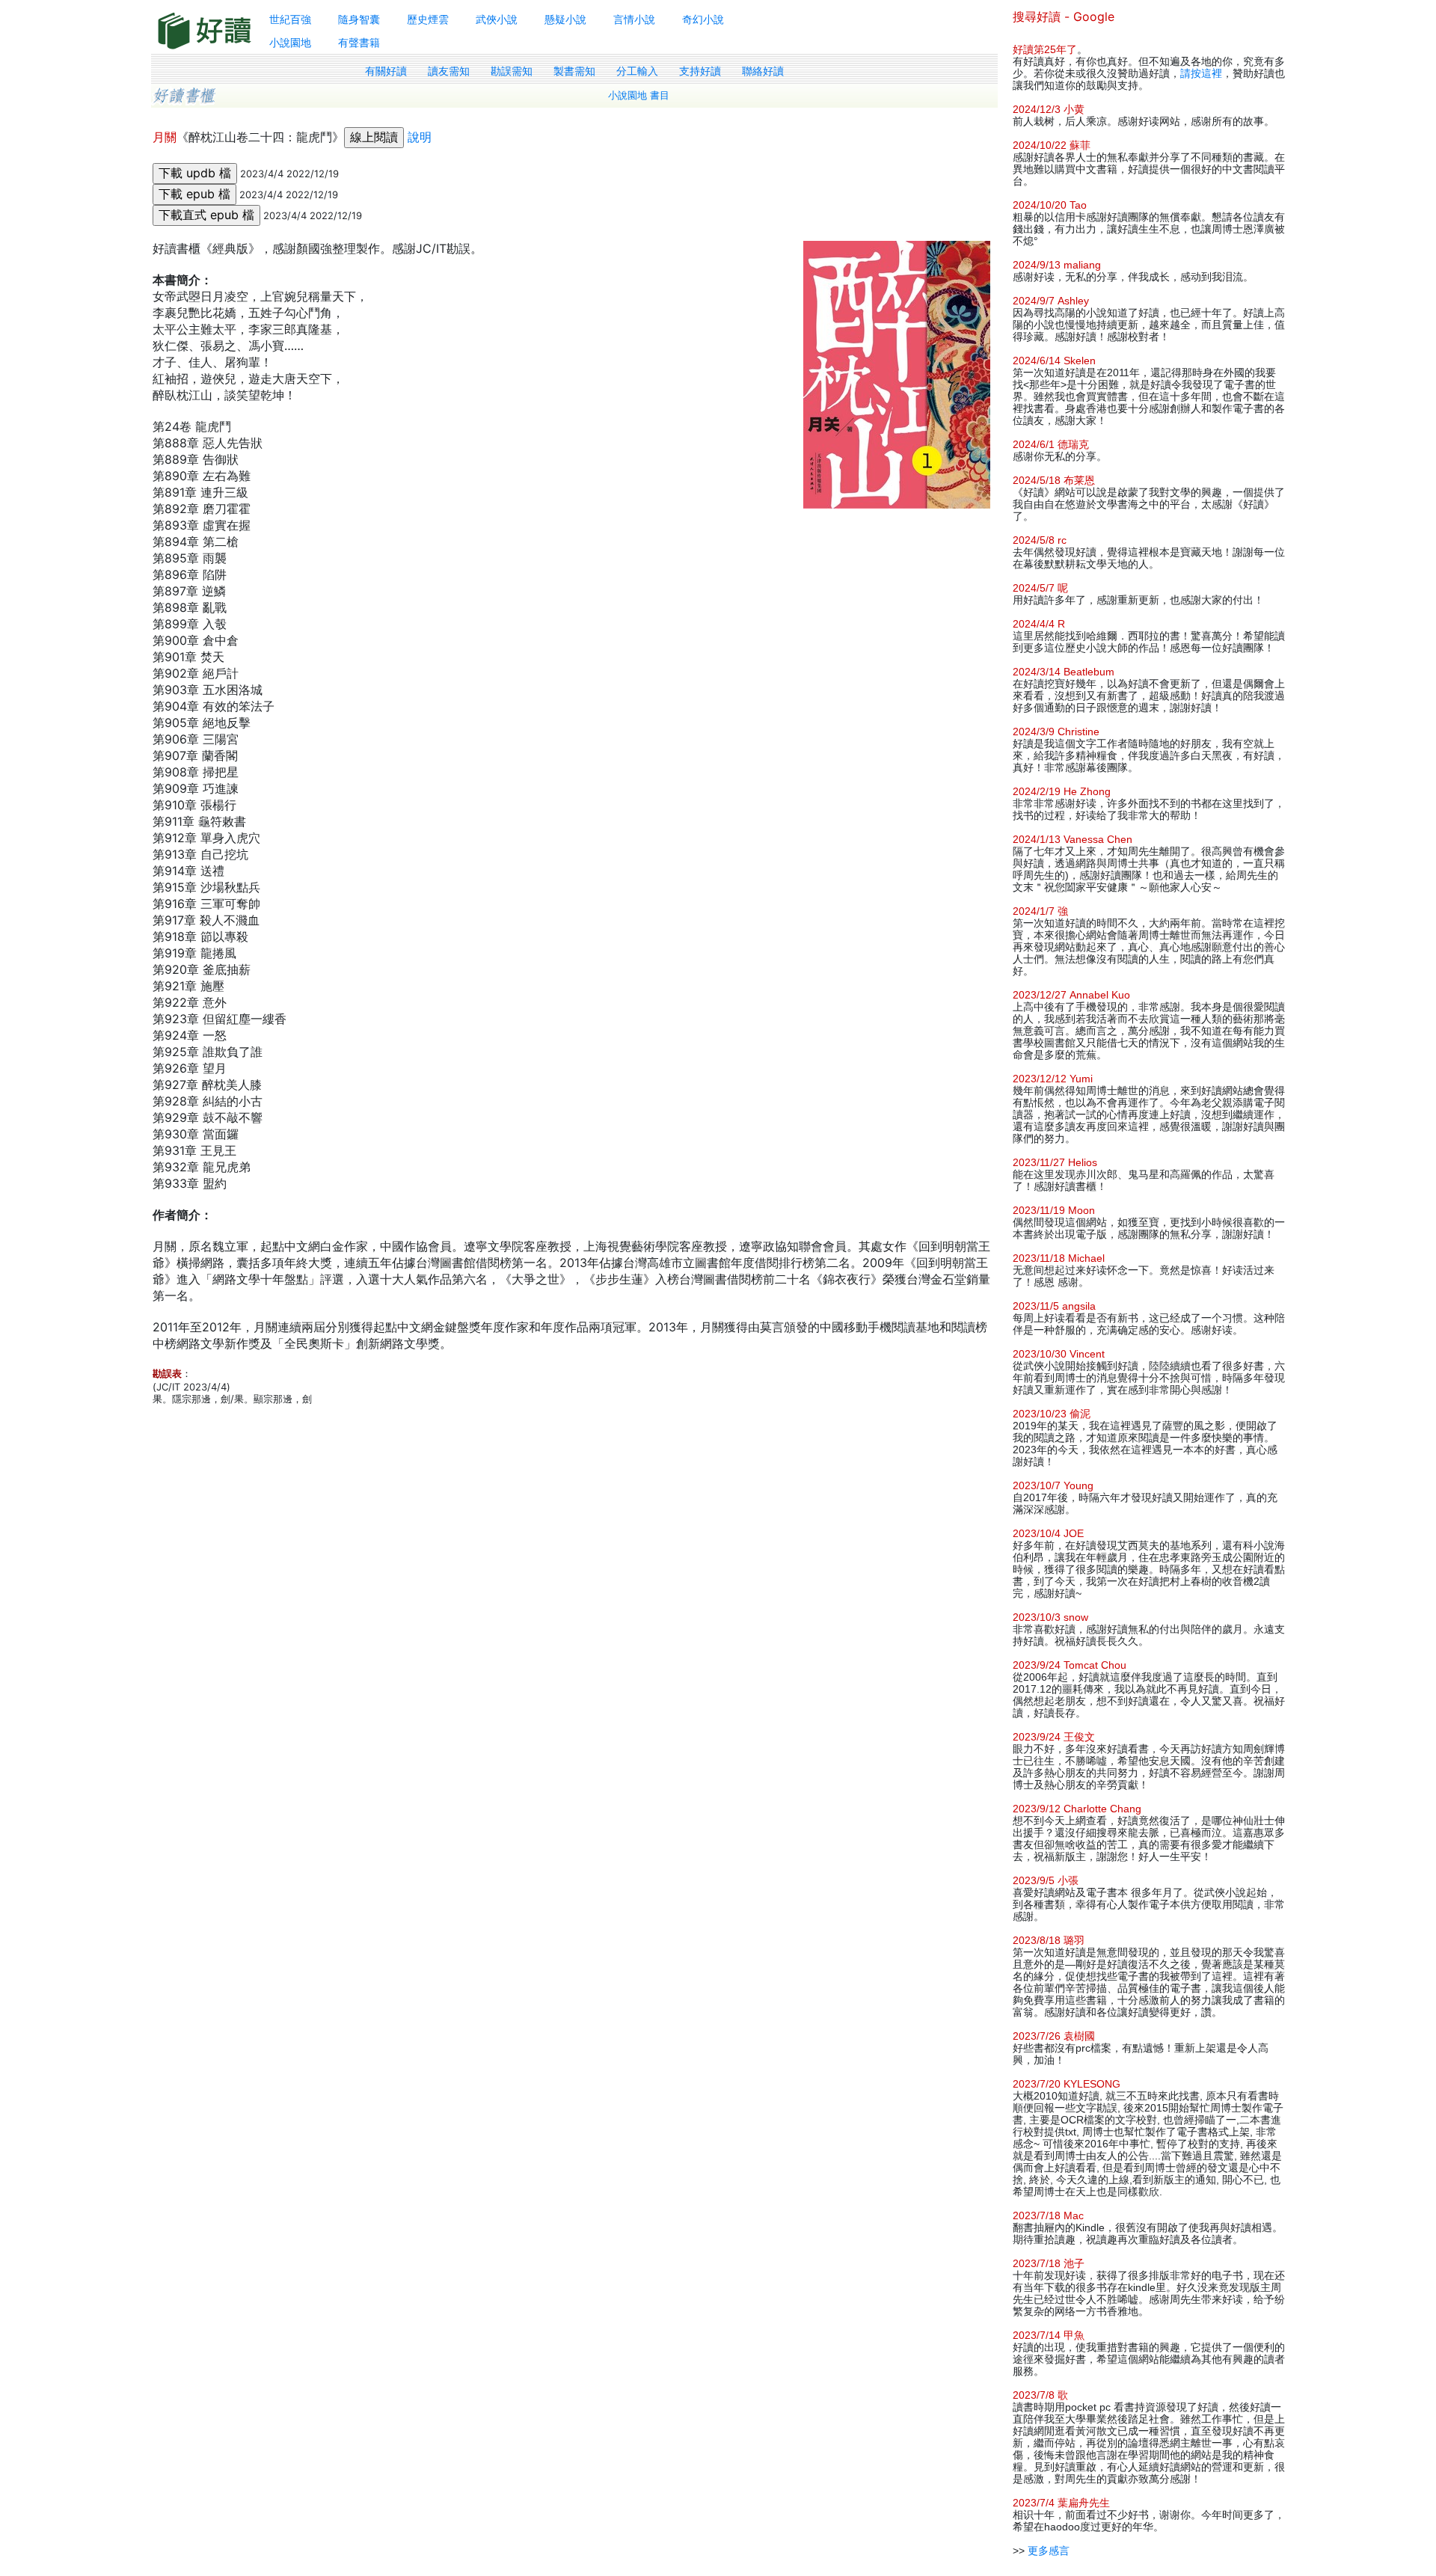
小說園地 (290, 42)
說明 (420, 137)
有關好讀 (386, 71)
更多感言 (1049, 2551)
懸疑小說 (565, 19)
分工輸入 (637, 71)
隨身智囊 (359, 19)
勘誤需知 (512, 71)
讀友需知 (449, 71)
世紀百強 (290, 19)
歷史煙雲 (428, 19)
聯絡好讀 (763, 71)
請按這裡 (1201, 73)
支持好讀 (700, 71)
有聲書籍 (359, 42)
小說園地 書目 (639, 95)
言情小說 (634, 19)
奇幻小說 (703, 19)
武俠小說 (497, 19)
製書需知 (574, 71)
